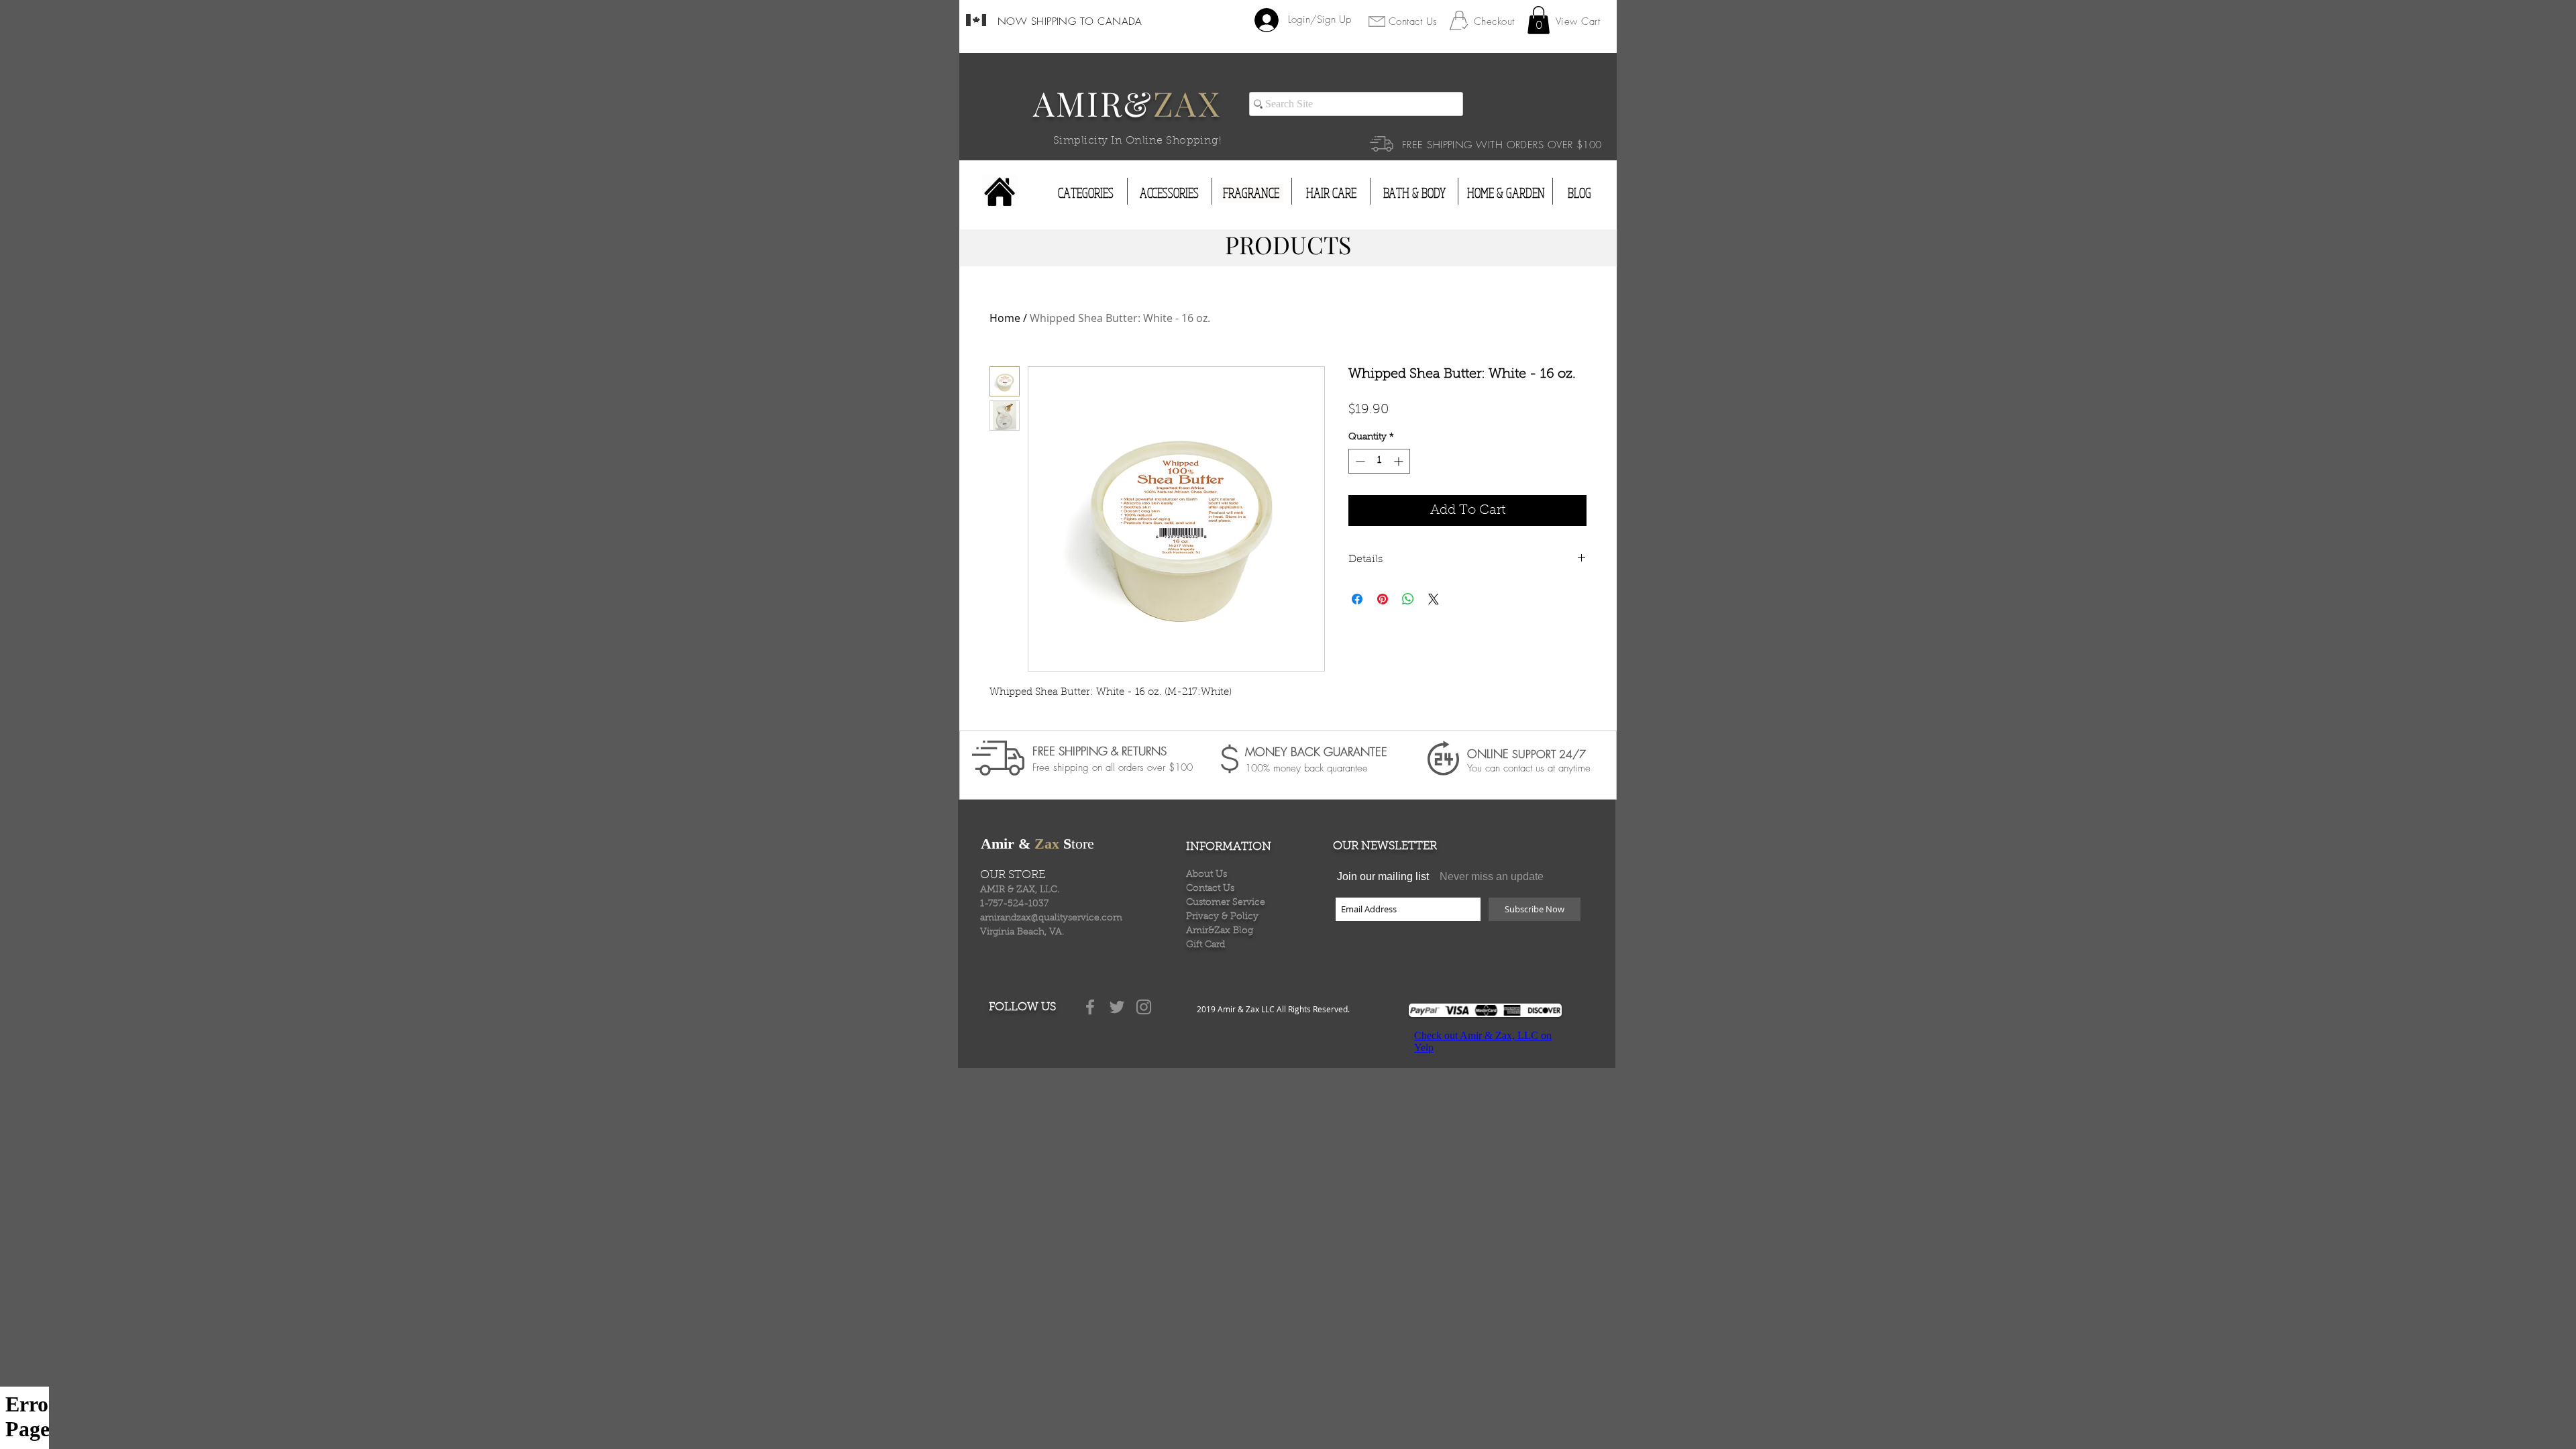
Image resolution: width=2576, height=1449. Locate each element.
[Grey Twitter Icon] (1117, 1007)
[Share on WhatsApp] (1408, 599)
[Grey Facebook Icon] (1090, 1007)
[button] (1539, 20)
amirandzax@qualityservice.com (1051, 918)
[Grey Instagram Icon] (1144, 1007)
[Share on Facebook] (1357, 599)
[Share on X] (1434, 599)
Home (1005, 318)
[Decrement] (1359, 461)
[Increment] (1400, 461)
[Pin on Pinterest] (1383, 599)
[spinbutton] (1379, 461)
